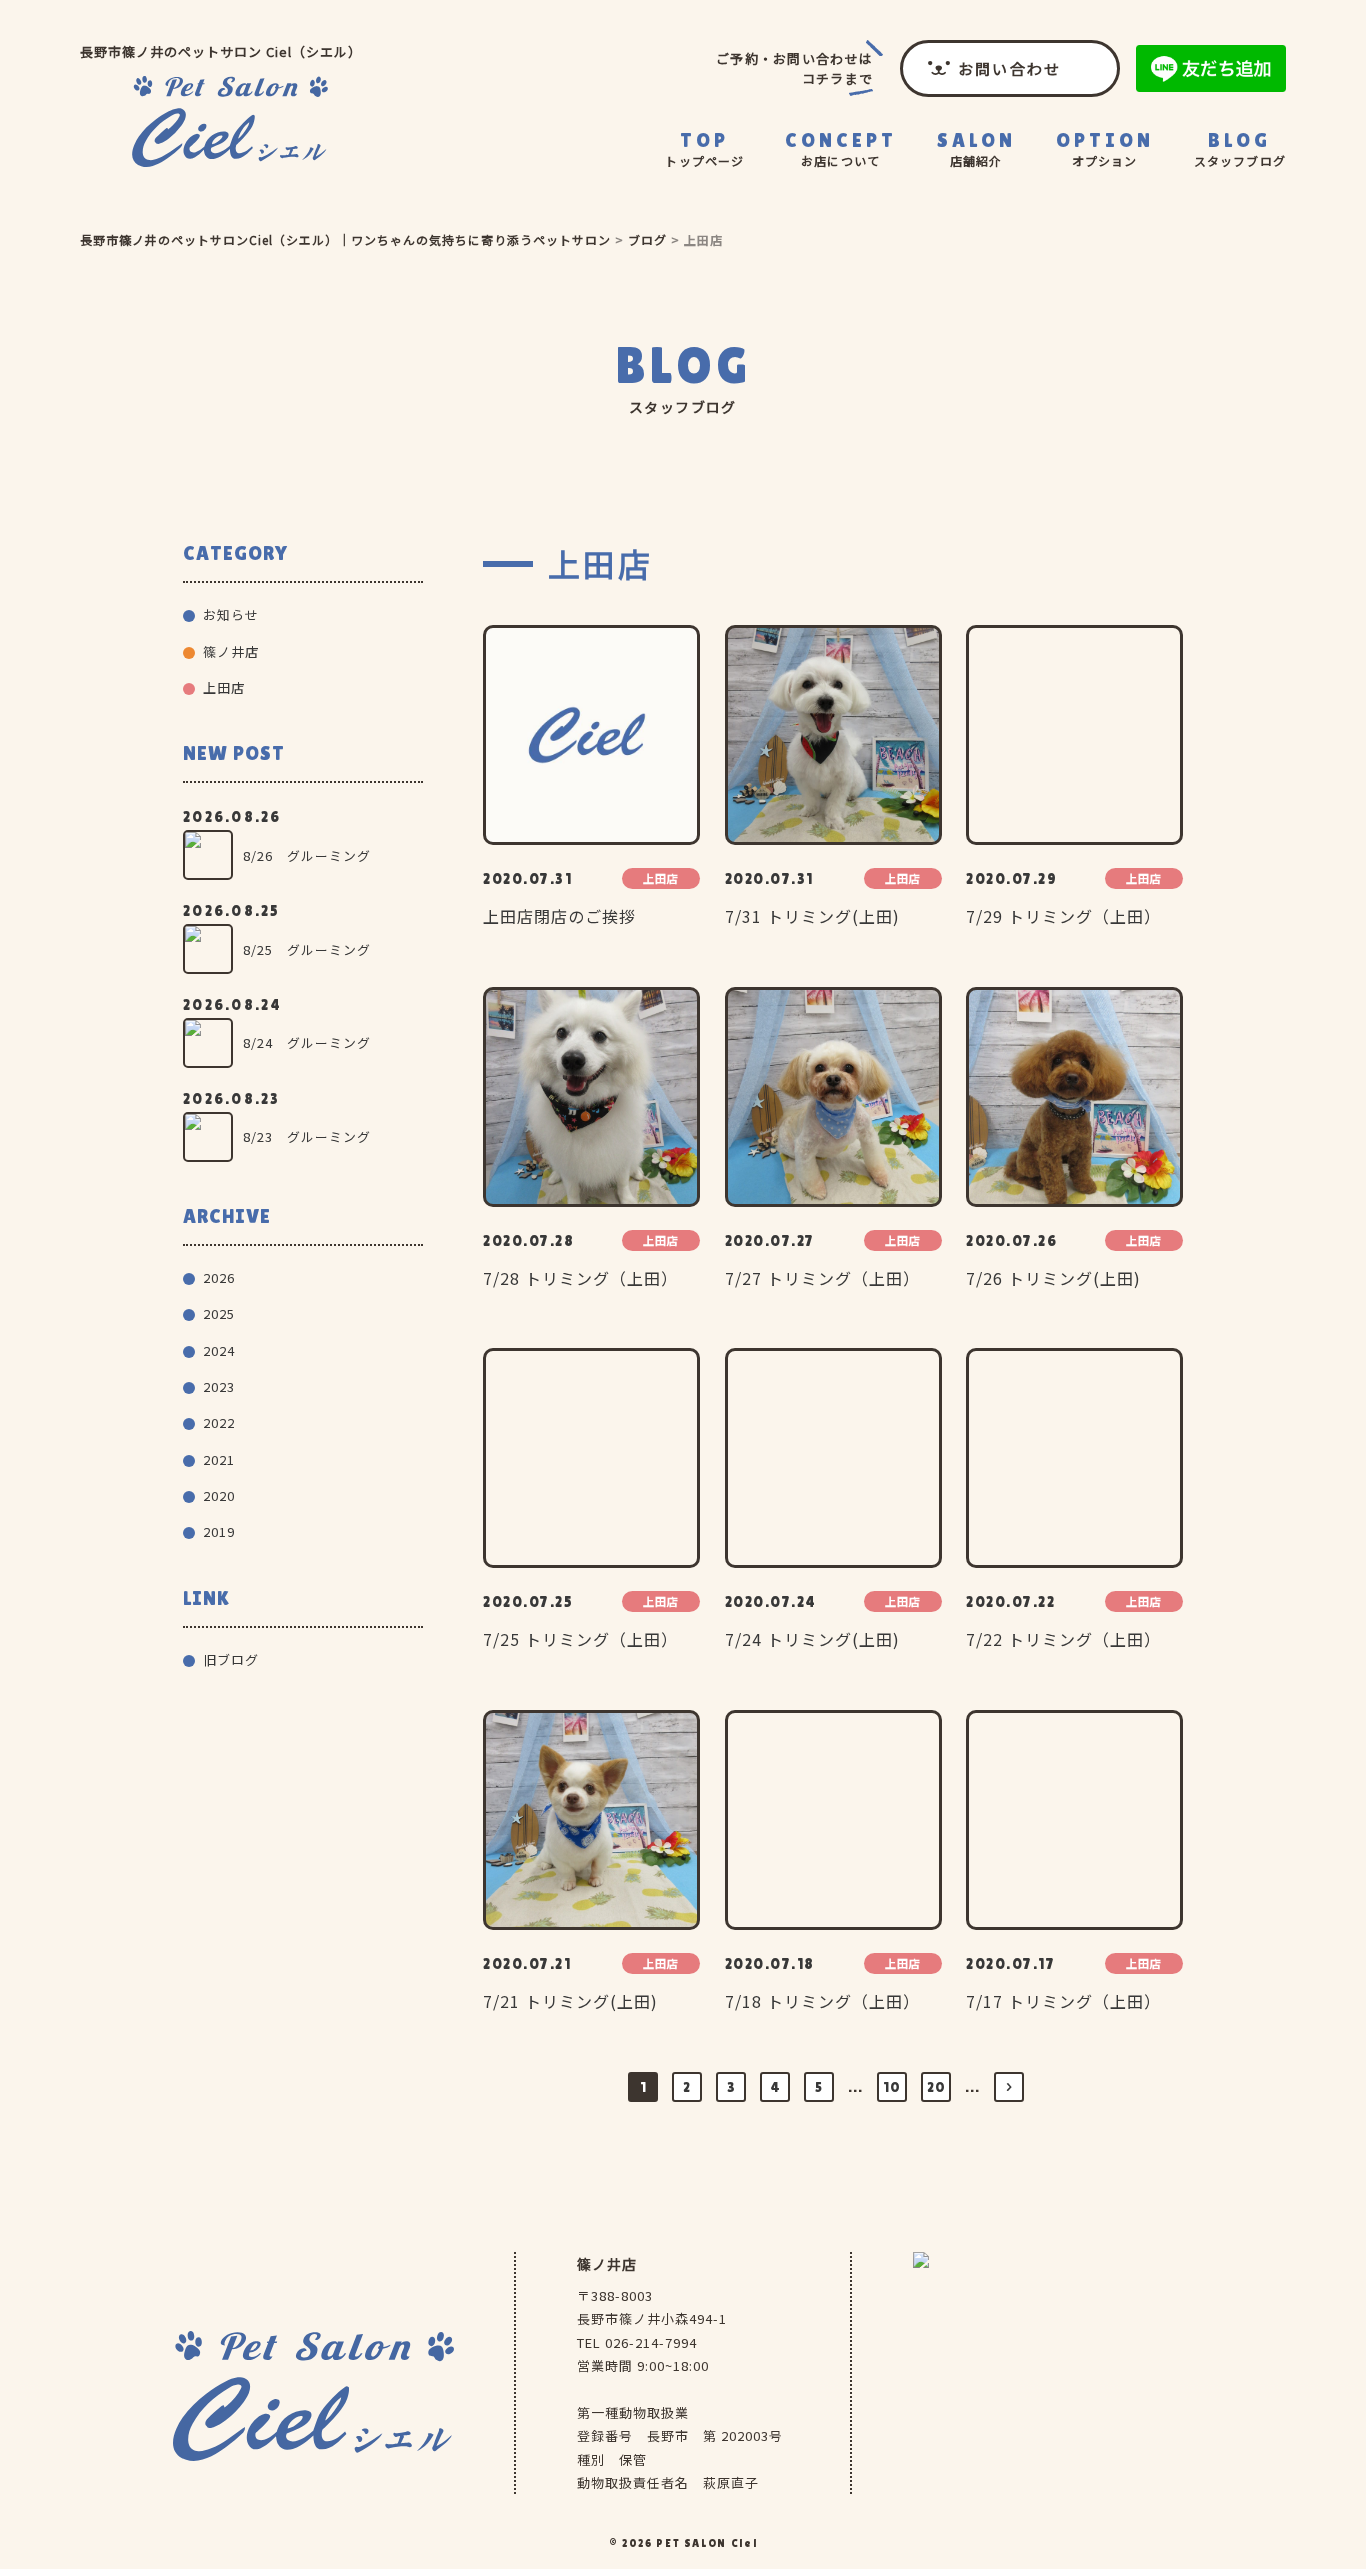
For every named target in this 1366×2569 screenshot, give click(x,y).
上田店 (224, 687)
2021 (219, 1459)
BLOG (1240, 149)
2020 (219, 1495)
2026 (219, 1277)
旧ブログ (231, 1659)
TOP (704, 149)
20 (936, 2087)
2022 (219, 1422)
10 (892, 2087)
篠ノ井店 (980, 210)
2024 (219, 1350)
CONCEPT (841, 149)
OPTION (1105, 149)
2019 (219, 1531)
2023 (219, 1386)
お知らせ (231, 614)
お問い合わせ (1010, 68)
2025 (219, 1313)
